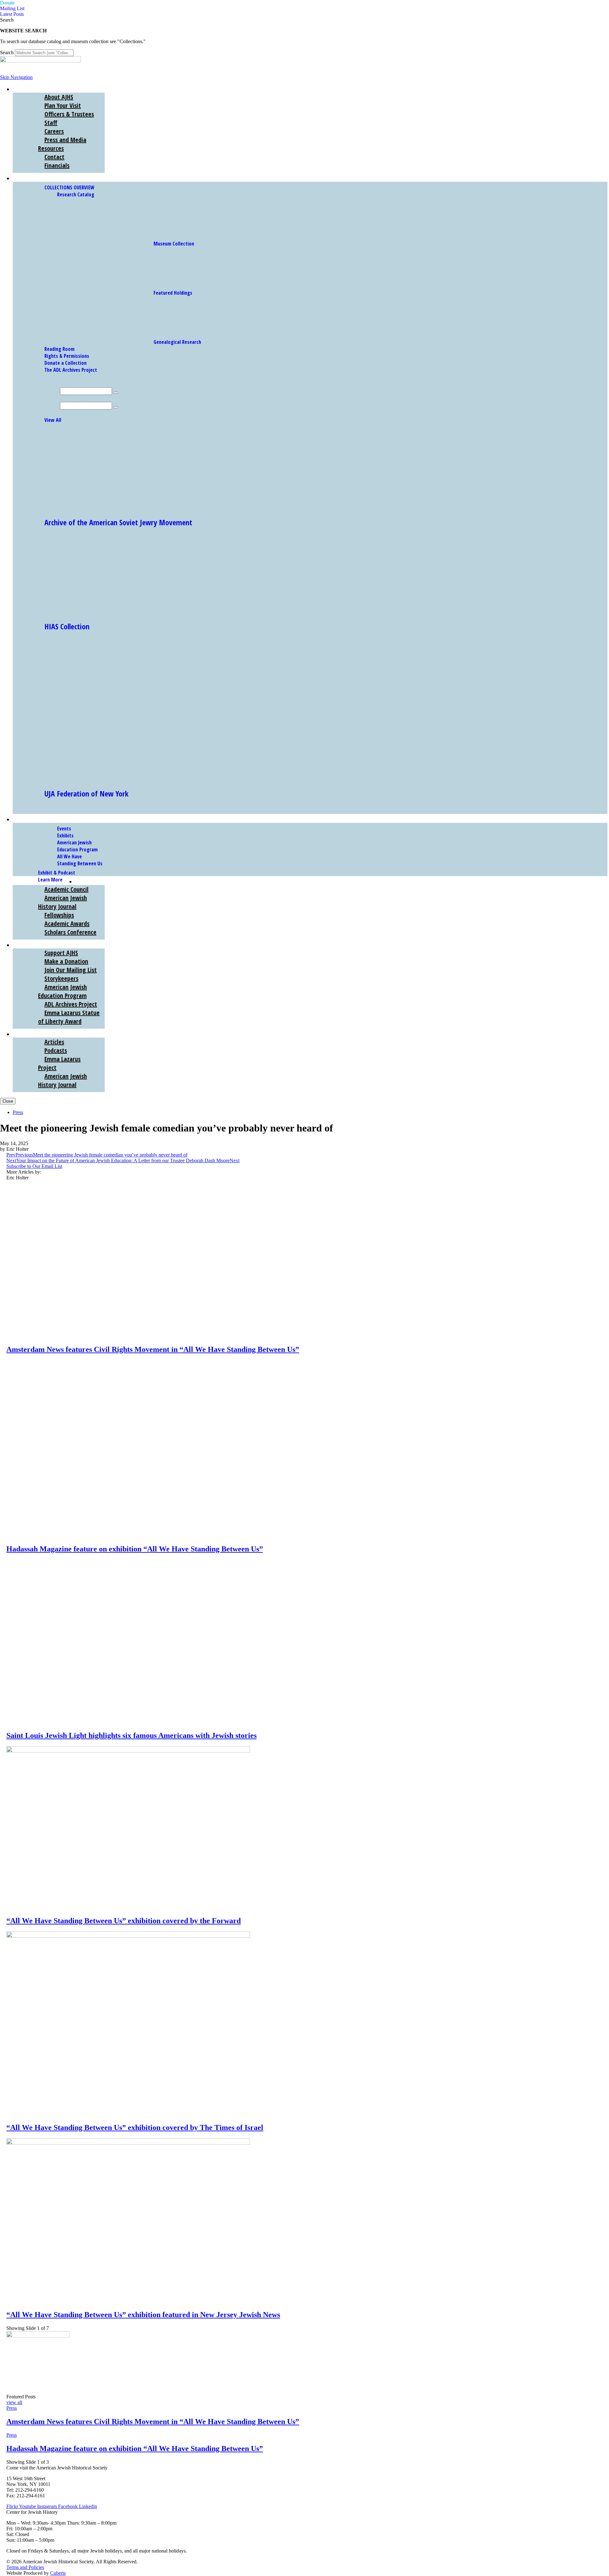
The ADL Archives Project (71, 370)
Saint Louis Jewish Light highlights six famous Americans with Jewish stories (131, 1735)
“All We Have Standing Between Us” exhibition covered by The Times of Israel (135, 2127)
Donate (7, 3)
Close (8, 1101)
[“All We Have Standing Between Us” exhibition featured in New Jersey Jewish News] (128, 2143)
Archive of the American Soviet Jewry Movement (118, 522)
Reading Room (59, 349)
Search (7, 52)
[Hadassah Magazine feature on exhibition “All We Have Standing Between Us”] (128, 1535)
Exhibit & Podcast (57, 873)
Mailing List (12, 8)
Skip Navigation (16, 77)
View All (53, 420)
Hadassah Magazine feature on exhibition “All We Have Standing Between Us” (135, 1549)
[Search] (116, 393)
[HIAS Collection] (103, 611)
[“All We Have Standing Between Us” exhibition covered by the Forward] (128, 1751)
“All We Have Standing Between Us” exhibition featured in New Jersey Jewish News (143, 2315)
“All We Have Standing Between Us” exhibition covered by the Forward (124, 1921)
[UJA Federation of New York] (134, 778)
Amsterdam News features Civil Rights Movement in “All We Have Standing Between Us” (153, 1349)
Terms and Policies (25, 2567)
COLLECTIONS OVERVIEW (69, 187)
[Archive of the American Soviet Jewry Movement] (103, 507)
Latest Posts (12, 14)
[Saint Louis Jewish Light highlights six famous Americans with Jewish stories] (128, 1722)
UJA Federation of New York (86, 793)
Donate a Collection (65, 363)
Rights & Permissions (67, 356)
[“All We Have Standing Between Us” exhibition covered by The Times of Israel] (128, 1936)
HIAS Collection (67, 626)
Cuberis (58, 2573)
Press (18, 1112)
